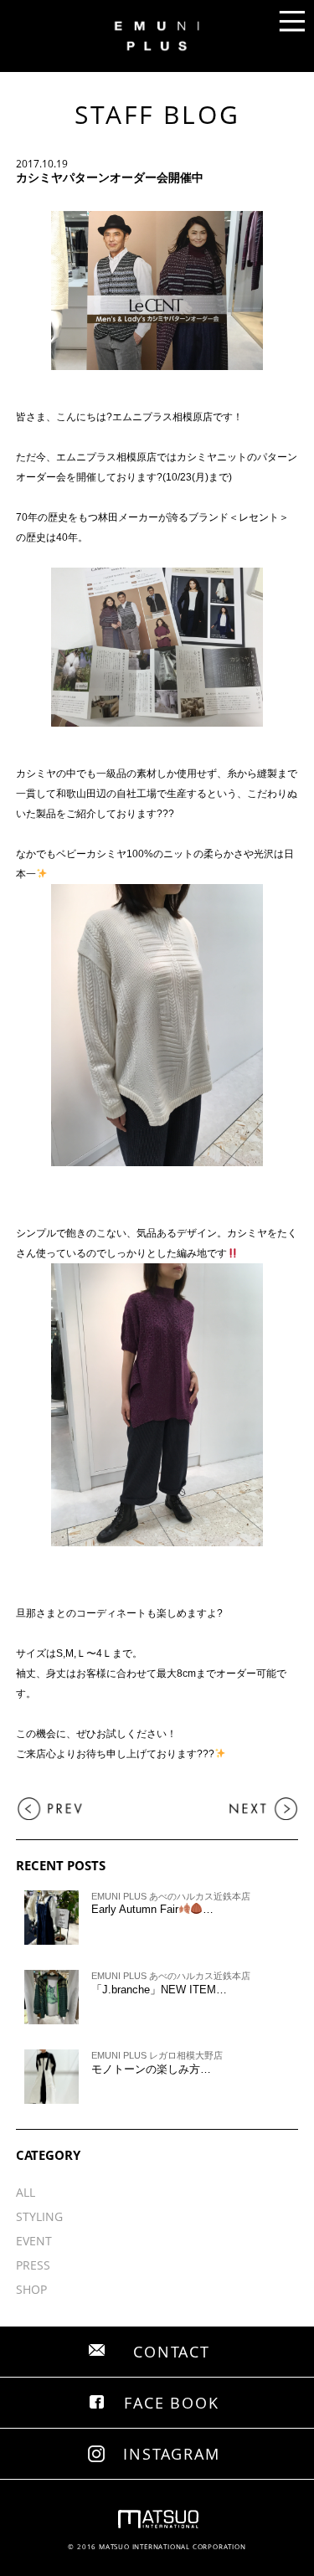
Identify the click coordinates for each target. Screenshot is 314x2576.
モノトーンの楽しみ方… (151, 2069)
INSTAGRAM (171, 2454)
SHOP (31, 2289)
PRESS (33, 2265)
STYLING (39, 2216)
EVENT (34, 2241)
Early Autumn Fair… (153, 1909)
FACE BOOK (171, 2403)
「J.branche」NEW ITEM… (159, 1990)
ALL (26, 2192)
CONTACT (172, 2352)
